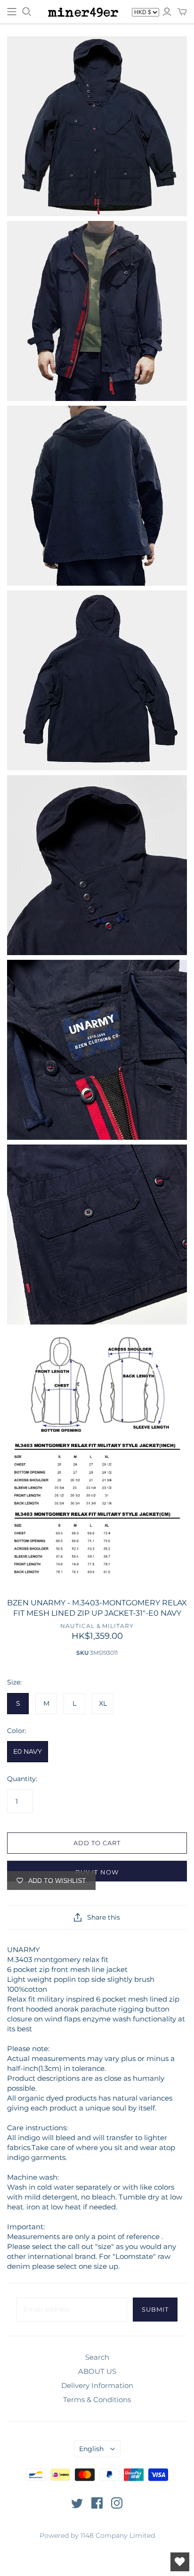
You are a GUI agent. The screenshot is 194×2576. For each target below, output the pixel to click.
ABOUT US (97, 2371)
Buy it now (97, 1872)
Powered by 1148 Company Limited (97, 2535)
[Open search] (27, 12)
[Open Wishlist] (180, 2562)
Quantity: (22, 1779)
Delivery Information (97, 2385)
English (91, 2449)
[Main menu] (12, 12)
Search (97, 2357)
